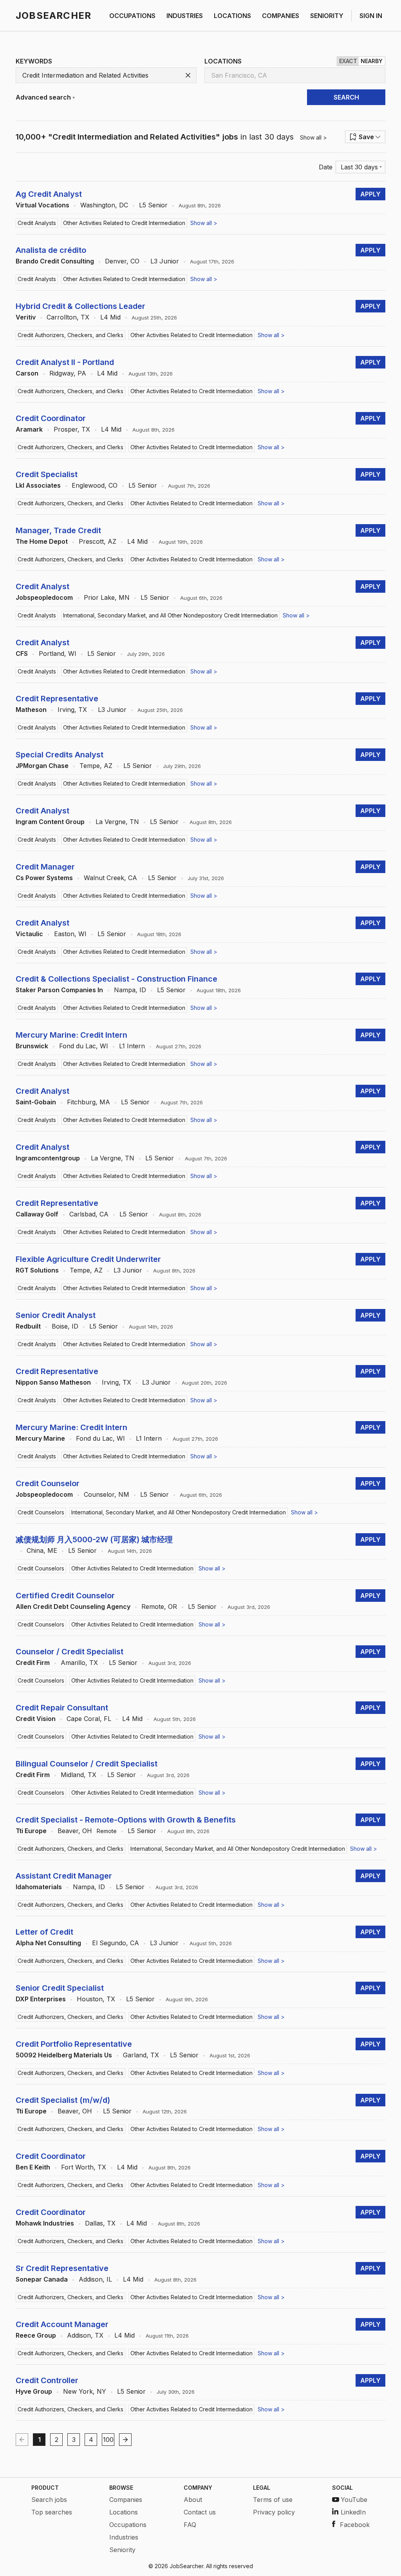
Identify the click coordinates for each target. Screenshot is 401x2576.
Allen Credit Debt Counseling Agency (73, 1607)
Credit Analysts (37, 223)
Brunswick (32, 1046)
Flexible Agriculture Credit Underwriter (88, 1259)
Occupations (128, 2525)
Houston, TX (96, 1999)
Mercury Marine (40, 1438)
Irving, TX (72, 710)
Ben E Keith (33, 2167)
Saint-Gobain (36, 1102)
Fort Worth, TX (84, 2167)
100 (108, 2440)
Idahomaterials (39, 1887)
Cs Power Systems (44, 878)
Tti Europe (31, 1831)
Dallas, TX (100, 2223)
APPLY (370, 194)
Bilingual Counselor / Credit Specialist (87, 1764)
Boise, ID (65, 1326)
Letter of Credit (44, 1932)
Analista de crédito (51, 250)
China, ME (42, 1550)
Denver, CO (122, 261)
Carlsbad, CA (89, 1214)
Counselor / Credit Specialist (70, 1652)
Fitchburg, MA (89, 1102)
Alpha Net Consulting (48, 1943)
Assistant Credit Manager (64, 1876)
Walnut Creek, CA (110, 878)
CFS (22, 654)
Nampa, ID (130, 990)
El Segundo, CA (116, 1943)
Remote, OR (159, 1607)
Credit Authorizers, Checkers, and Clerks (70, 335)
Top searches (52, 2512)
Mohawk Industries (45, 2223)
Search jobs (49, 2500)
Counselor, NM (107, 1494)
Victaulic (29, 934)
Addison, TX (85, 2335)
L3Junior (165, 261)
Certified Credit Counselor (65, 1596)
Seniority (122, 2550)
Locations (124, 2512)
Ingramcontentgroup (48, 1158)
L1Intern (132, 1046)
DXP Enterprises (41, 1999)
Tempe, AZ (96, 766)
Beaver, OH (75, 1831)
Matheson (31, 710)
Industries (124, 2537)
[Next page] (125, 2440)
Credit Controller (47, 2380)
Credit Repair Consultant (62, 1708)
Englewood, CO (95, 485)
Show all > (313, 137)
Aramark (29, 429)
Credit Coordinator (51, 418)
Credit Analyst (42, 586)
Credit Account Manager (62, 2324)
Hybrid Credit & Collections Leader (80, 306)
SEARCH (346, 97)
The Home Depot (42, 541)
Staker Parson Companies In (59, 990)
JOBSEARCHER (53, 15)
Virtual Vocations (42, 205)
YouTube (354, 2500)
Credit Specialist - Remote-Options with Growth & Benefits (126, 1820)
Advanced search (43, 97)
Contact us (200, 2512)
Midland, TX (79, 1775)
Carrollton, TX (68, 317)
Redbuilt (28, 1326)
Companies (126, 2500)
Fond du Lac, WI (84, 1046)
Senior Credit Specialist (60, 1988)
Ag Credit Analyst (49, 194)
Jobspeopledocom (44, 597)
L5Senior (153, 205)
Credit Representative (57, 699)
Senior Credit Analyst (56, 1315)
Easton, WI (70, 934)
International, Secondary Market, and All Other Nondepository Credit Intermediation (170, 615)
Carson (27, 373)
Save (366, 137)
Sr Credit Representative (62, 2268)
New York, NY (85, 2391)
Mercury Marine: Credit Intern (71, 1035)
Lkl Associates (38, 485)
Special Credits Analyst (60, 755)
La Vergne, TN (117, 822)
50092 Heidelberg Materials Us (64, 2055)
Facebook (355, 2525)
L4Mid (110, 317)
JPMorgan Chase (42, 766)
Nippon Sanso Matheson (53, 1382)
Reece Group (36, 2335)
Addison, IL (95, 2279)
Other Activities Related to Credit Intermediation (124, 223)
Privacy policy (274, 2512)
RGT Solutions (37, 1270)
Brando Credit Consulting (55, 261)
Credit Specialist (47, 474)
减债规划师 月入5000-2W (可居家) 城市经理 (94, 1539)
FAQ (190, 2525)
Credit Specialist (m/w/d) (63, 2100)
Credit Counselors (41, 1512)
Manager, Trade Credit (58, 530)
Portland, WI (58, 654)
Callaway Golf (37, 1214)
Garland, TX (141, 2055)
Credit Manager (45, 867)
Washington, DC (104, 205)
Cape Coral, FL (89, 1719)
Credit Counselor (48, 1483)
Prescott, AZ (98, 541)
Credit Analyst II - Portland (65, 362)
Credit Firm (33, 1663)
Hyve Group (34, 2391)
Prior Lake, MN (107, 597)
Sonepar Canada (42, 2279)
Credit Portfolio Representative (74, 2044)
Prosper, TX (72, 429)
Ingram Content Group (50, 822)
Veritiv (26, 317)
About (193, 2500)
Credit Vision (36, 1719)
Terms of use (273, 2500)
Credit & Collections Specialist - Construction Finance (117, 979)
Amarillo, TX (79, 1663)
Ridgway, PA (68, 373)
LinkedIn (353, 2512)
